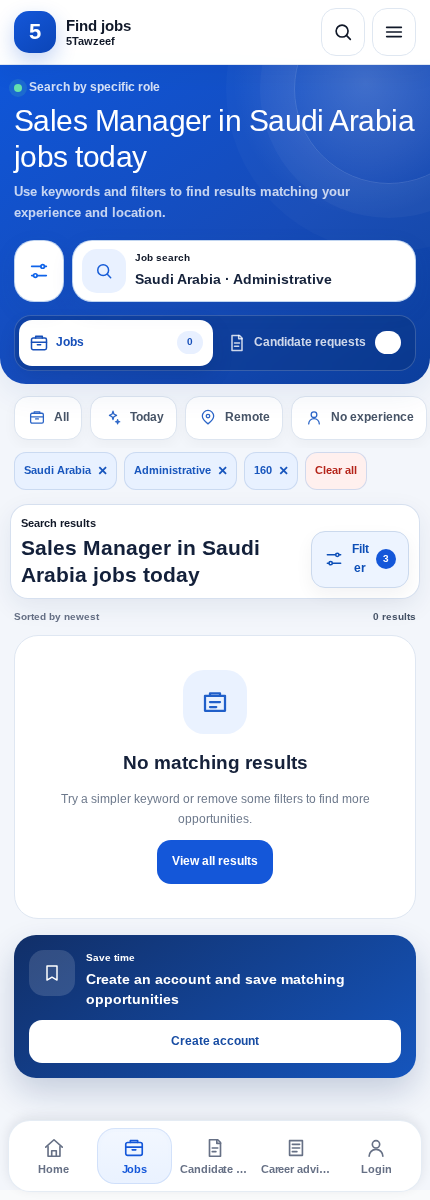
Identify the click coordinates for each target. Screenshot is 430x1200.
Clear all (336, 470)
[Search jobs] (343, 32)
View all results (215, 861)
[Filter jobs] (39, 271)
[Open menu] (394, 32)
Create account (215, 1041)
